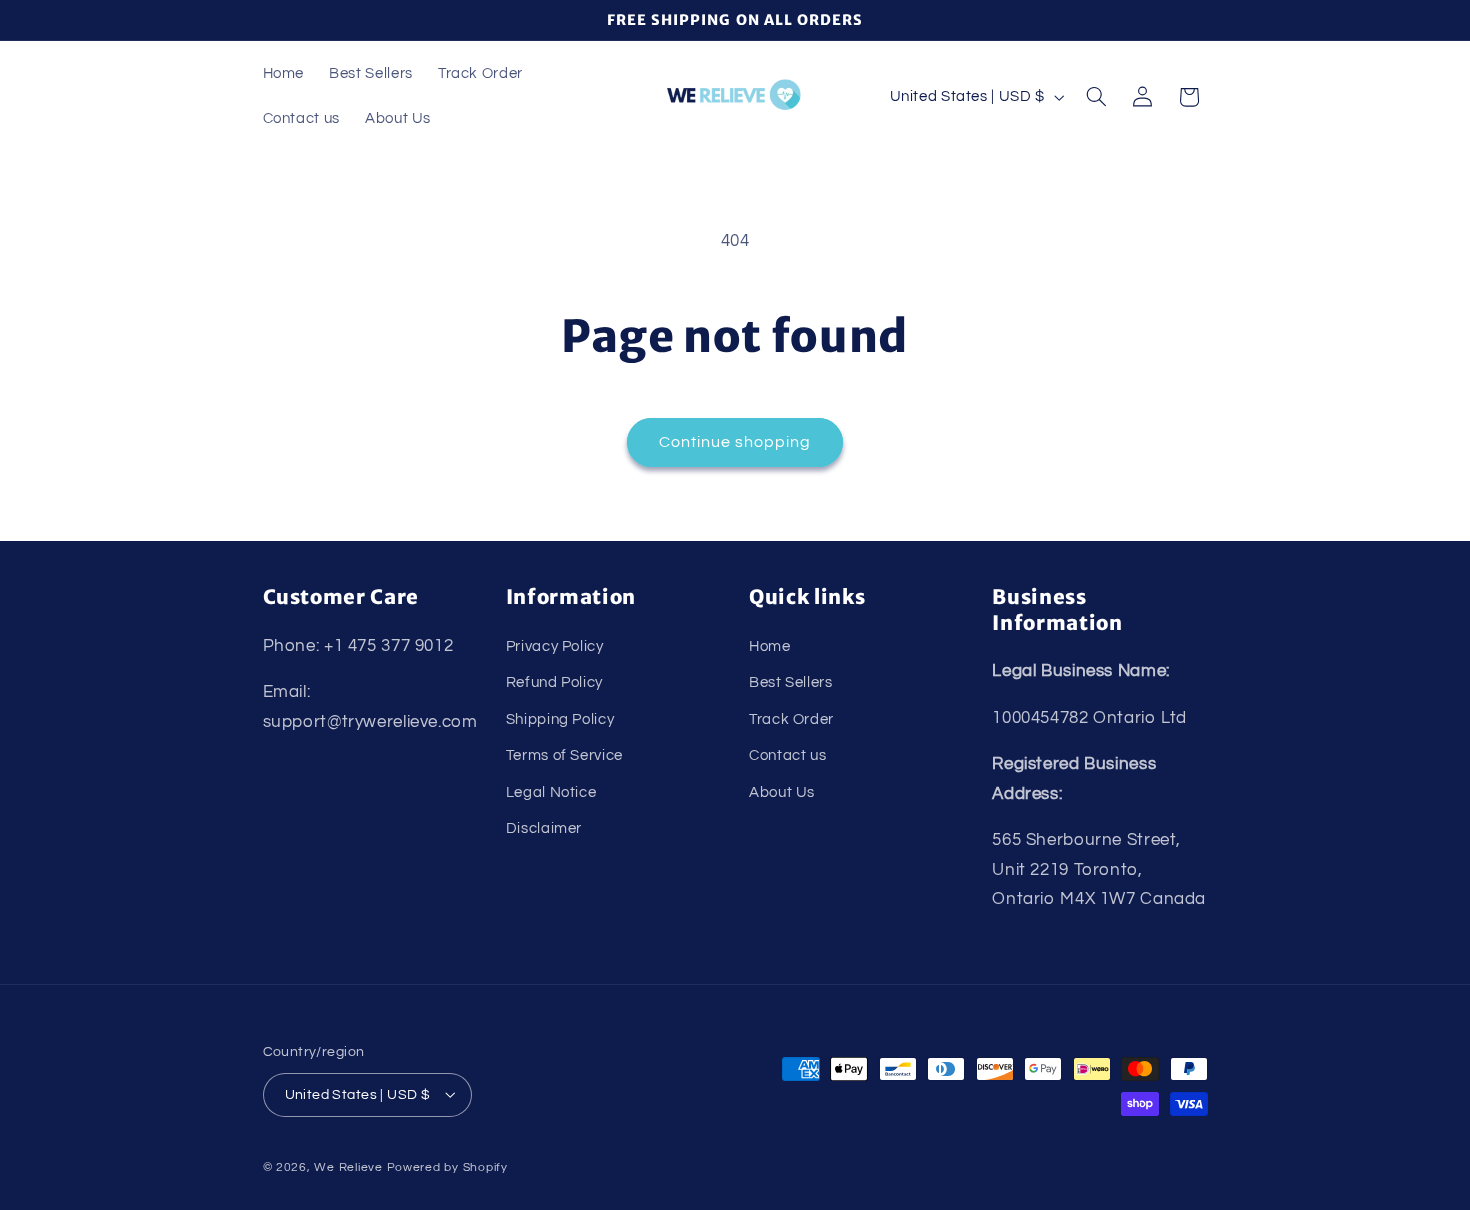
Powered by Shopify (447, 1166)
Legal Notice (551, 791)
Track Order (791, 718)
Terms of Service (564, 755)
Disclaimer (544, 827)
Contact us (787, 755)
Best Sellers (791, 682)
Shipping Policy (560, 718)
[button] (1096, 97)
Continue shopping (735, 442)
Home (770, 645)
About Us (782, 791)
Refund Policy (554, 682)
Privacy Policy (555, 645)
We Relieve (348, 1166)
